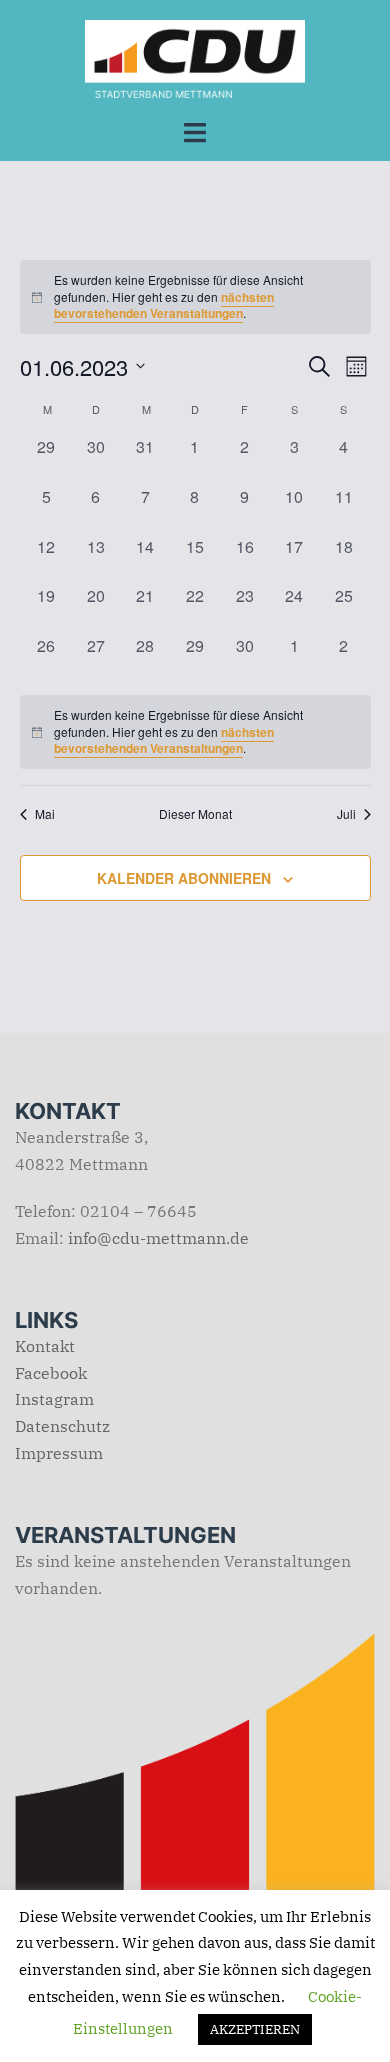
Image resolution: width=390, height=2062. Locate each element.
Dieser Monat (195, 814)
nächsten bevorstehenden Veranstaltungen (164, 305)
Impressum (59, 1453)
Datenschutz (62, 1426)
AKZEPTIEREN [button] (255, 2029)
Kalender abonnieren (184, 878)
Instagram (54, 1399)
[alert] (195, 732)
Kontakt (45, 1346)
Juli (346, 814)
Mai (45, 814)
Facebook (51, 1373)
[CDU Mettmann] (195, 57)
